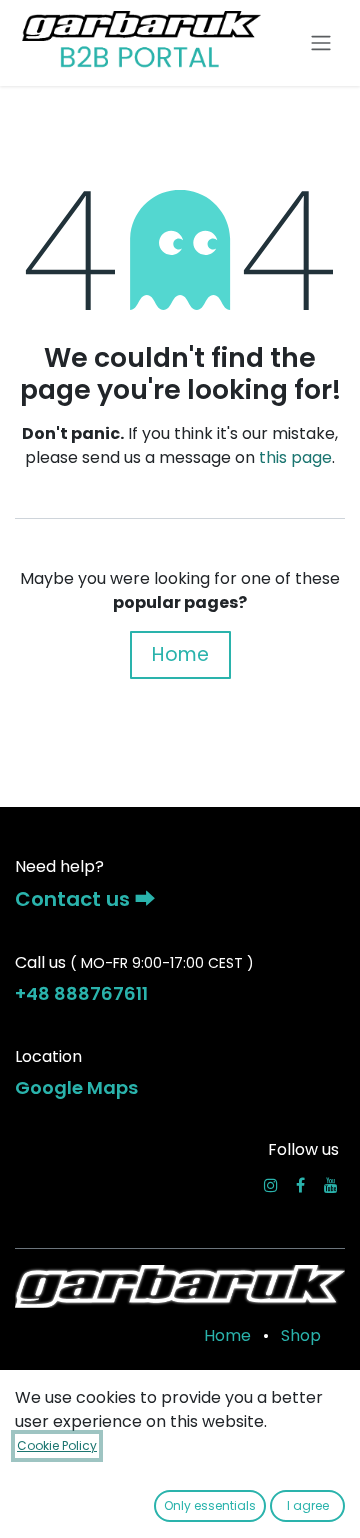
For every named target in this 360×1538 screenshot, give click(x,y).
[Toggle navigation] (321, 43)
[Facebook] (300, 1185)
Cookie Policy (57, 1445)
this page (295, 457)
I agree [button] (308, 1505)
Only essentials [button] (210, 1505)
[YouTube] (331, 1185)
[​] (271, 1185)
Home (180, 654)
